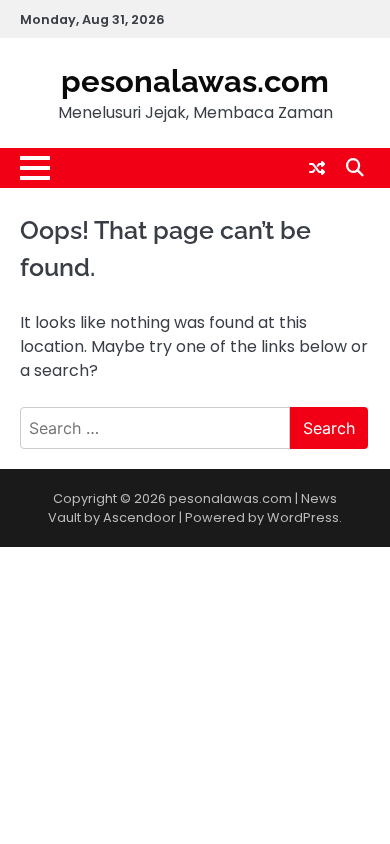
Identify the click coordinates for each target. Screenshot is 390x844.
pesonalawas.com (195, 81)
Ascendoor (139, 517)
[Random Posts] (317, 168)
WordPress (303, 517)
